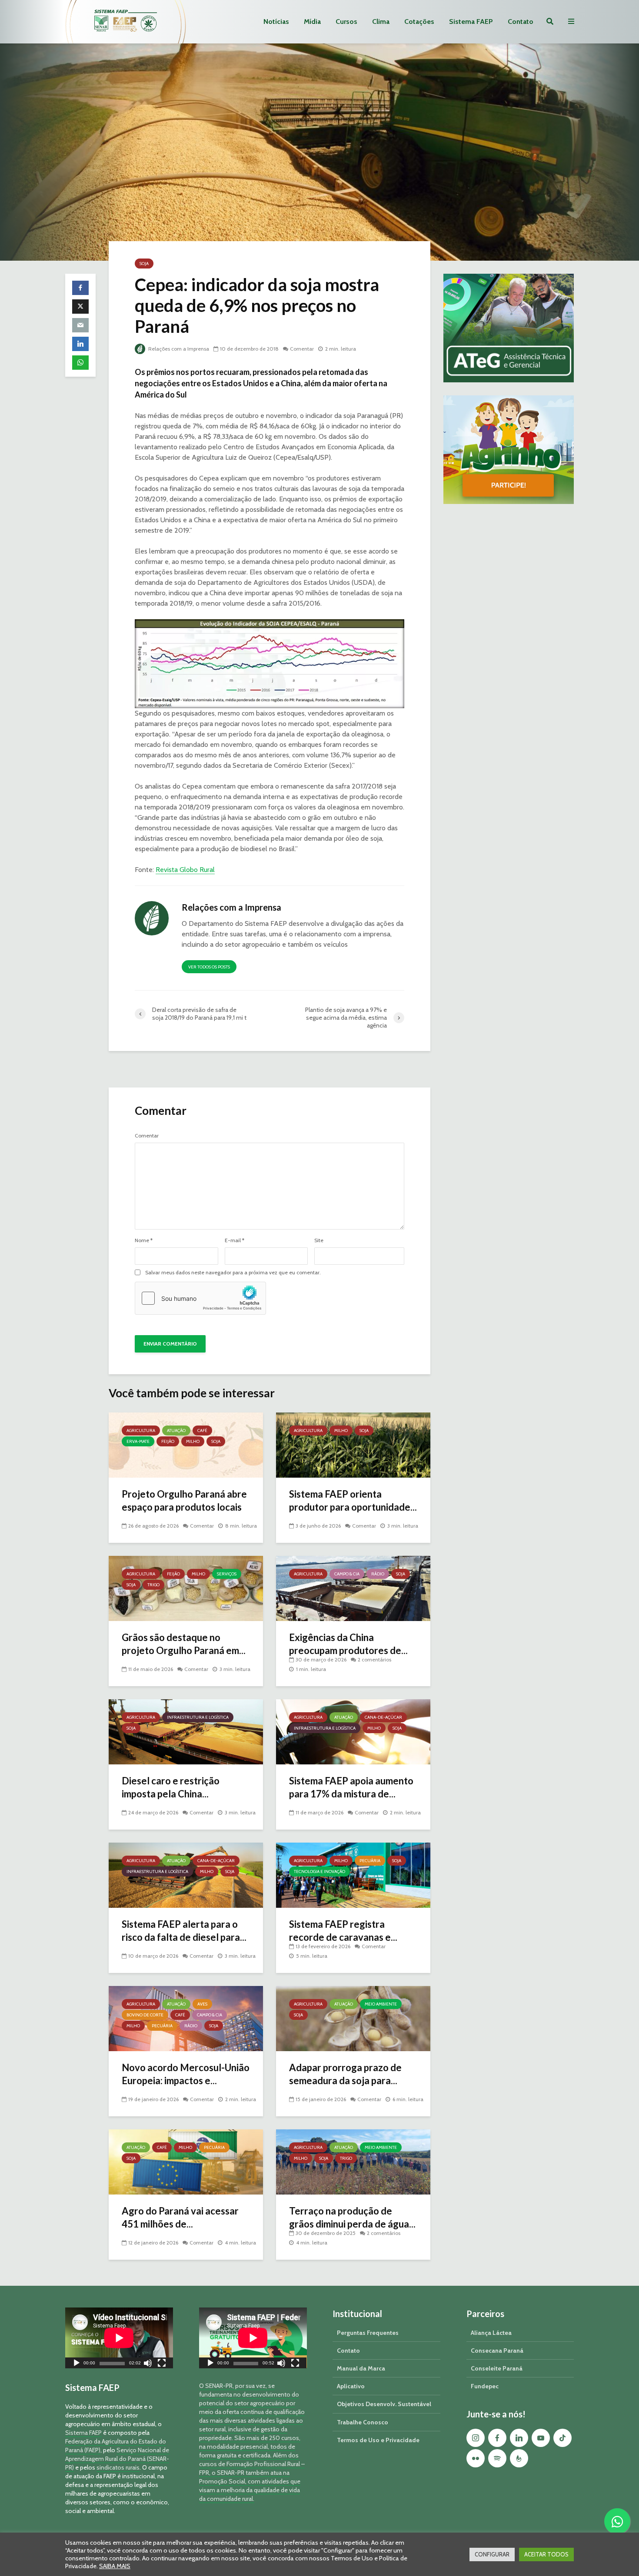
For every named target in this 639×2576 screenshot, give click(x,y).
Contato (521, 22)
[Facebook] (497, 2438)
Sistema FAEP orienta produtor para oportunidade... (353, 1500)
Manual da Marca (361, 2368)
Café (202, 1431)
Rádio (378, 1574)
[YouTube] (541, 2438)
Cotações (419, 22)
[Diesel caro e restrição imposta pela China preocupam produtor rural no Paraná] (186, 1731)
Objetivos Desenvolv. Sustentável (384, 2404)
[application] (119, 2338)
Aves (202, 2004)
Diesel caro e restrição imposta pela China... (171, 1787)
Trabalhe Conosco (363, 2422)
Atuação (176, 1431)
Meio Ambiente (381, 2004)
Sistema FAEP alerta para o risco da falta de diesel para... (184, 1931)
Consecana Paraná (497, 2351)
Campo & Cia (347, 1574)
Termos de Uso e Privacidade (378, 2440)
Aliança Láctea (491, 2333)
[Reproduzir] (77, 2364)
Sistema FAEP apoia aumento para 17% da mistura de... (351, 1787)
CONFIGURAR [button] (492, 2554)
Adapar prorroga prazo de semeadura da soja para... (345, 2074)
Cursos (346, 22)
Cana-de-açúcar (383, 1717)
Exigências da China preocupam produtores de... (348, 1644)
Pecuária (370, 1861)
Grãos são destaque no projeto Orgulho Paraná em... (184, 1644)
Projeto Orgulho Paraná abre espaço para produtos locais (184, 1500)
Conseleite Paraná (497, 2368)
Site (319, 1240)
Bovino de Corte (145, 2015)
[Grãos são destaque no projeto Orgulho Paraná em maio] (186, 1588)
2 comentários (374, 1659)
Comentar (302, 349)
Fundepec (485, 2386)
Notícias (276, 22)
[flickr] (476, 2458)
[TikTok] (562, 2438)
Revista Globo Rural (185, 870)
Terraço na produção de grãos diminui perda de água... (352, 2217)
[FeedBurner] (519, 2458)
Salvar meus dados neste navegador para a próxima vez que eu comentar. (233, 1273)
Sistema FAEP (471, 22)
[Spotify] (497, 2458)
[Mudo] (148, 2364)
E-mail (235, 1240)
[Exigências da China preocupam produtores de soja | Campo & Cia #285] (353, 1588)
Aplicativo (351, 2386)
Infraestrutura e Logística (198, 1717)
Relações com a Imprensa (178, 349)
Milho (193, 1441)
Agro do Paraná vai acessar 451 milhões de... (180, 2217)
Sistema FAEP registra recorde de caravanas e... (343, 1931)
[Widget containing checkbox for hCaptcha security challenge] (200, 1298)
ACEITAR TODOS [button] (546, 2554)
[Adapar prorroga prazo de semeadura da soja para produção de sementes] (353, 2018)
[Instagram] (476, 2438)
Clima (381, 22)
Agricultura (141, 1431)
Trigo (153, 1585)
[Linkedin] (519, 2438)
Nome (144, 1240)
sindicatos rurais (118, 2467)
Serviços (227, 1574)
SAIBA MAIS (115, 2566)
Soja (144, 264)
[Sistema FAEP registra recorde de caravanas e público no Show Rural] (353, 1875)
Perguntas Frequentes (368, 2333)
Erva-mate (138, 1441)
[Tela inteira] (162, 2364)
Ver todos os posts (209, 967)
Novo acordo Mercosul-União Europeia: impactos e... (186, 2074)
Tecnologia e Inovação (319, 1871)
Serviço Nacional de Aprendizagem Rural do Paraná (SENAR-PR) (117, 2459)
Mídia (312, 22)
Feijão (168, 1441)
